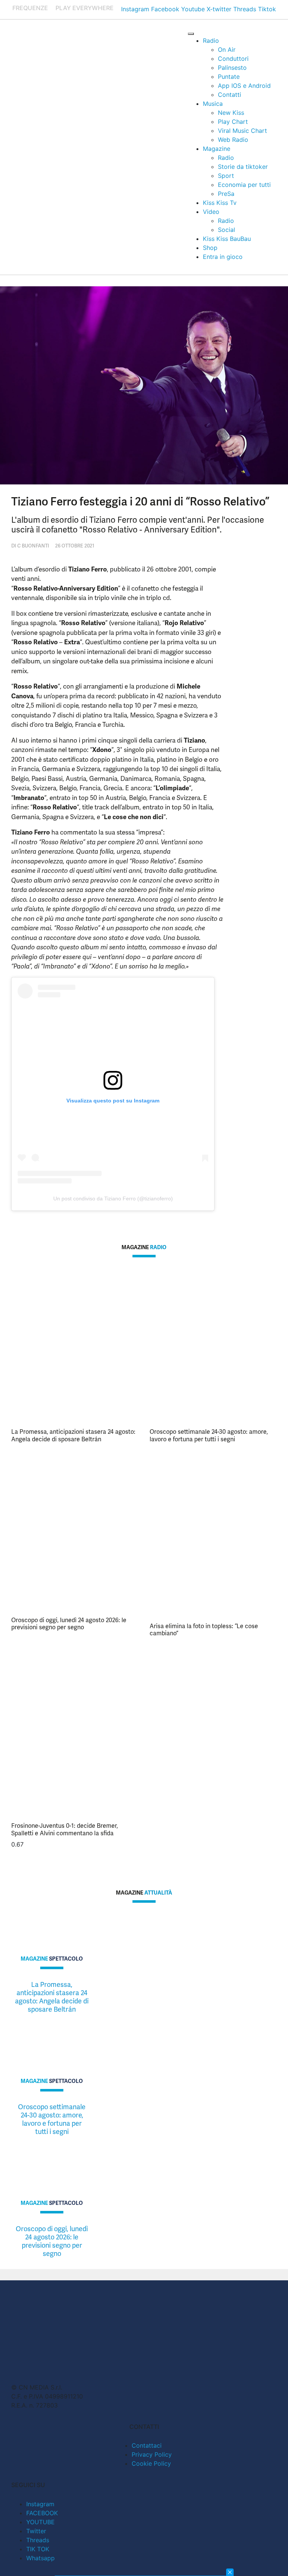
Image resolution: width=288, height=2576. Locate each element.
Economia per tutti (244, 185)
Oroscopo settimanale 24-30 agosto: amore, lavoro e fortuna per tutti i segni (209, 1435)
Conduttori (233, 59)
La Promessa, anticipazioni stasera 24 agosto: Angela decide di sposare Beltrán (73, 1435)
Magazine (217, 149)
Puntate (229, 77)
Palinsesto (232, 68)
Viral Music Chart (242, 131)
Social (226, 230)
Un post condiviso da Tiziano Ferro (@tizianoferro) (113, 1199)
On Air (227, 50)
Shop (210, 248)
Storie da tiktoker (243, 167)
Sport (226, 176)
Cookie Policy (151, 2463)
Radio (211, 41)
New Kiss (231, 113)
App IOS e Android (244, 86)
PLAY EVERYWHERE (85, 8)
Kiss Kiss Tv (220, 203)
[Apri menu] (191, 34)
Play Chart (233, 122)
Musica (213, 104)
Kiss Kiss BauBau (227, 239)
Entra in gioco (223, 257)
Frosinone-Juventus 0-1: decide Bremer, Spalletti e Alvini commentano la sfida (64, 1829)
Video (211, 212)
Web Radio (233, 140)
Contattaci (147, 2445)
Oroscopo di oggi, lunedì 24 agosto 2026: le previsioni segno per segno (69, 1624)
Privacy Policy (152, 2454)
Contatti (229, 95)
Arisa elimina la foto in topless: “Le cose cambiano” (204, 1630)
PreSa (226, 194)
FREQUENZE (30, 8)
